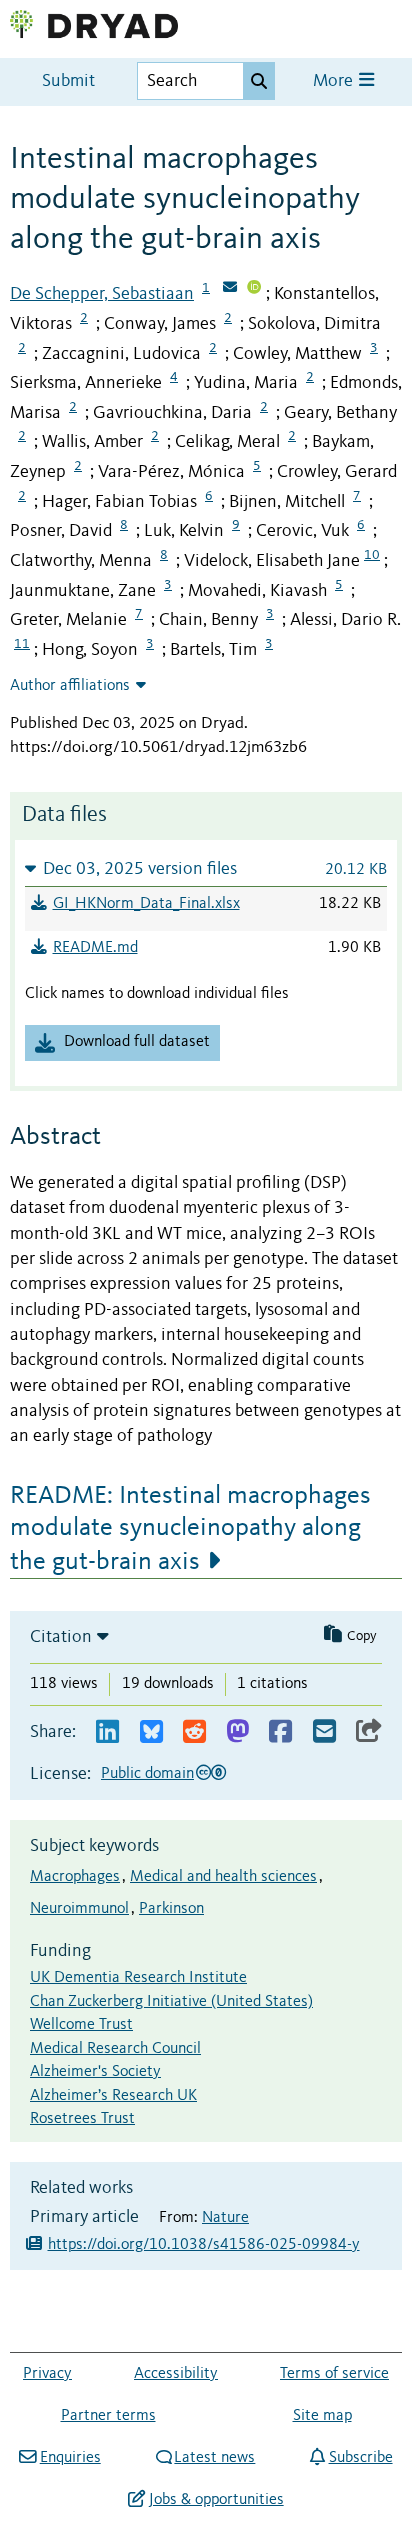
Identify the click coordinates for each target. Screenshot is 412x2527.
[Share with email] (324, 1732)
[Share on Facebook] (280, 1732)
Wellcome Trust (81, 2025)
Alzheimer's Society (95, 2072)
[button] (206, 868)
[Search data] (259, 81)
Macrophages (75, 1877)
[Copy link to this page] (369, 1732)
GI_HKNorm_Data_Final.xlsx (146, 904)
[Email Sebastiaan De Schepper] (230, 289)
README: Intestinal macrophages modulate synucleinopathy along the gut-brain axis (190, 1529)
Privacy (47, 2374)
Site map (322, 2416)
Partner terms (108, 2416)
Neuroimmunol (79, 1909)
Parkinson (171, 1909)
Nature (225, 2218)
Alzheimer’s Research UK (113, 2096)
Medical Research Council (115, 2049)
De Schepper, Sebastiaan (102, 294)
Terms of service (334, 2374)
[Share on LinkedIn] (107, 1732)
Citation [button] (61, 1637)
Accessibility (176, 2374)
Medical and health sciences (223, 1877)
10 (372, 555)
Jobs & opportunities (216, 2500)
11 (22, 644)
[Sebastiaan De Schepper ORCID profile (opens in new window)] (254, 289)
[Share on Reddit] (194, 1732)
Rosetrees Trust (82, 2119)
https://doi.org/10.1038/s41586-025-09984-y (204, 2245)
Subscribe (360, 2458)
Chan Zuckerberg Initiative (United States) (171, 2002)
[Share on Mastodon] (237, 1732)
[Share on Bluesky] (151, 1732)
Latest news (214, 2458)
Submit (68, 81)
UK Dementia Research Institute (138, 1978)
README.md (95, 948)
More (335, 81)
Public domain (147, 1774)
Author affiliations (70, 686)
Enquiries (70, 2458)
